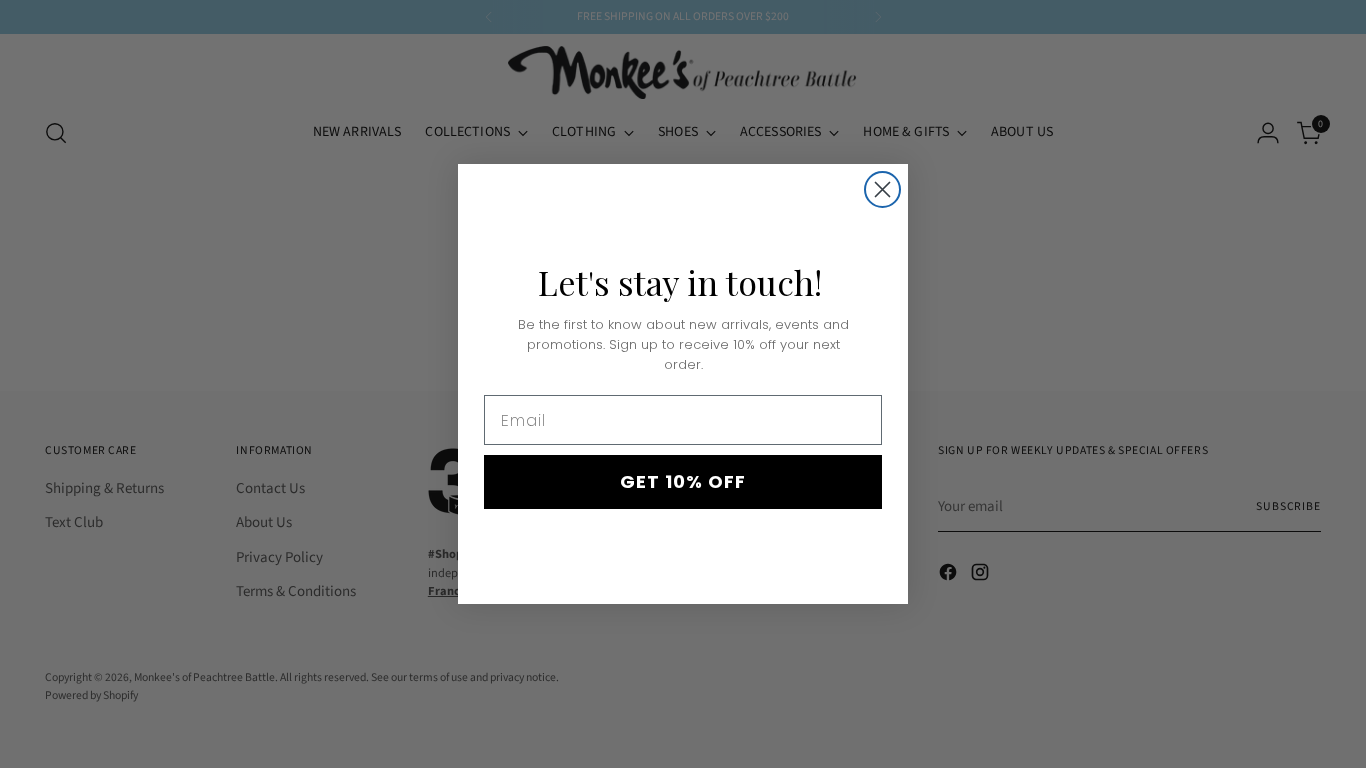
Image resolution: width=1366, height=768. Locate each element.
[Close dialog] (882, 189)
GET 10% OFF (683, 481)
